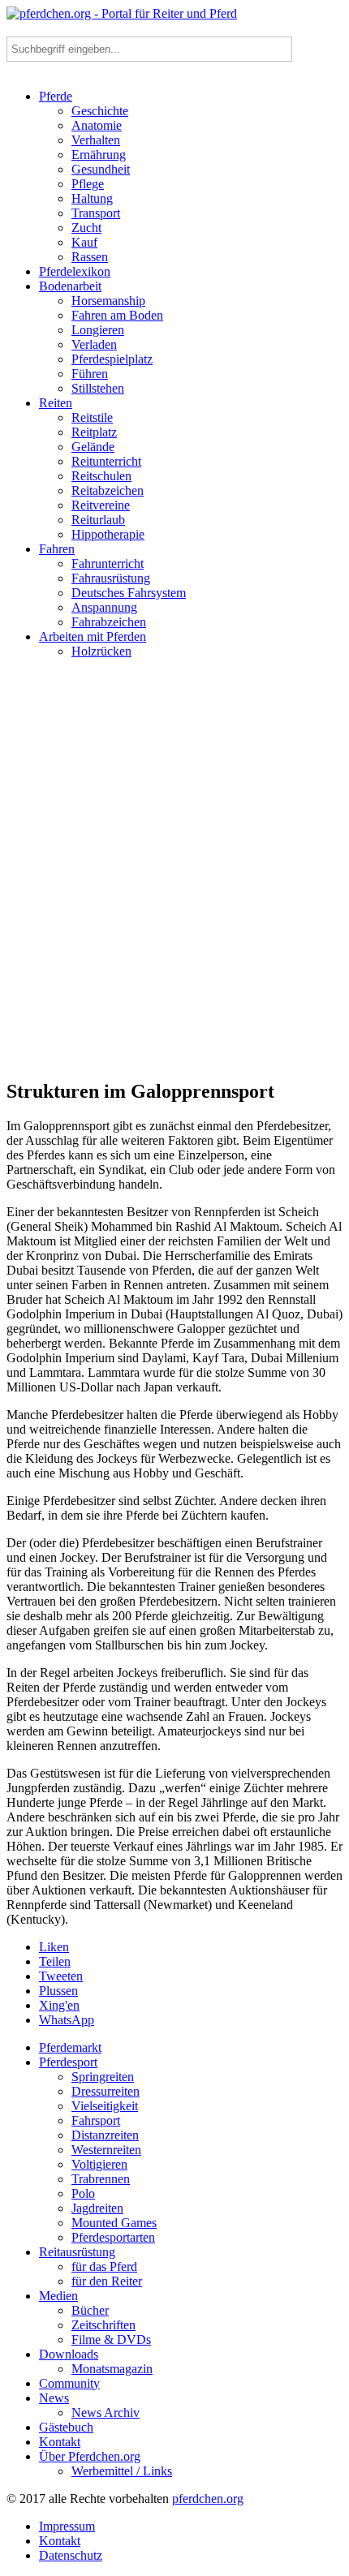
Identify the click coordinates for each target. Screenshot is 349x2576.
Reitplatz (94, 432)
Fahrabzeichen (109, 622)
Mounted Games (114, 2223)
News (54, 2398)
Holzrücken (101, 651)
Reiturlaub (98, 520)
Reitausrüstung (77, 2252)
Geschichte (100, 111)
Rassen (90, 257)
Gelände (93, 447)
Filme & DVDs (111, 2339)
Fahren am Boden (117, 315)
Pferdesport (68, 2062)
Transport (96, 213)
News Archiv (106, 2413)
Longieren (98, 330)
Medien (58, 2296)
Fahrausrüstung (111, 578)
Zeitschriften (103, 2325)
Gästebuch (66, 2427)
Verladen (94, 344)
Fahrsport (96, 2120)
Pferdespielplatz (112, 359)
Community (69, 2383)
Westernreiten (106, 2150)
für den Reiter (107, 2281)
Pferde (56, 96)
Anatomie (97, 125)
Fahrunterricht (108, 563)
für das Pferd (104, 2266)
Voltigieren (99, 2164)
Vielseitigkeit (105, 2106)
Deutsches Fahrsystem (129, 593)
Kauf (84, 242)
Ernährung (99, 155)
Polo (83, 2193)
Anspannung (104, 607)
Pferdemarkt (70, 2047)
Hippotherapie (108, 534)
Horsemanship (108, 301)
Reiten (56, 403)
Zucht (86, 228)
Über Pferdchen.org (90, 2456)
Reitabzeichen (108, 490)
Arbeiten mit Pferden (93, 636)
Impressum (67, 2526)
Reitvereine (101, 505)
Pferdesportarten (113, 2237)
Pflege (88, 184)
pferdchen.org (208, 2499)
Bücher (90, 2310)
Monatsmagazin (112, 2369)
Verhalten (96, 140)
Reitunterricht (106, 461)
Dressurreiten (106, 2091)
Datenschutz (71, 2555)
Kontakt (60, 2442)
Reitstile (92, 417)
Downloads (69, 2354)
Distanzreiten (105, 2135)
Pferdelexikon (75, 271)
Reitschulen (101, 476)
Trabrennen (101, 2179)
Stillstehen (98, 388)
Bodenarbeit (70, 286)
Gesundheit (101, 169)
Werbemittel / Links (122, 2471)
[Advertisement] (174, 875)
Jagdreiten (97, 2208)
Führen (90, 374)
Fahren (57, 549)
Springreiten (103, 2077)
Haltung (92, 198)
